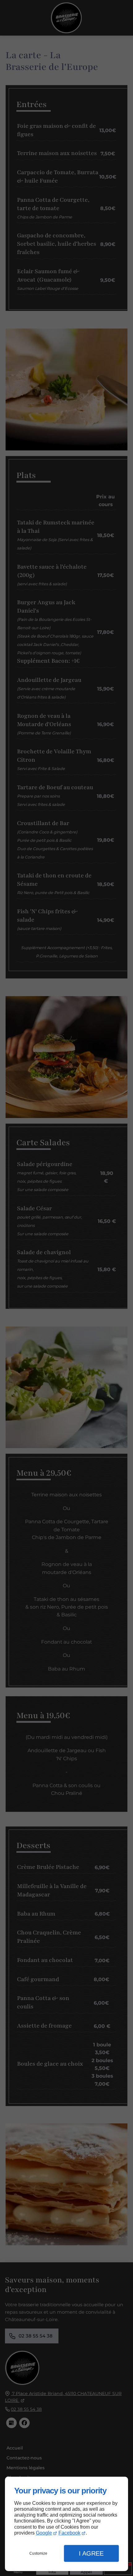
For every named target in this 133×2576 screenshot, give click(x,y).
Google (44, 2533)
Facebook (69, 2533)
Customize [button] (38, 2553)
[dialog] (66, 2524)
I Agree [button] (91, 2553)
